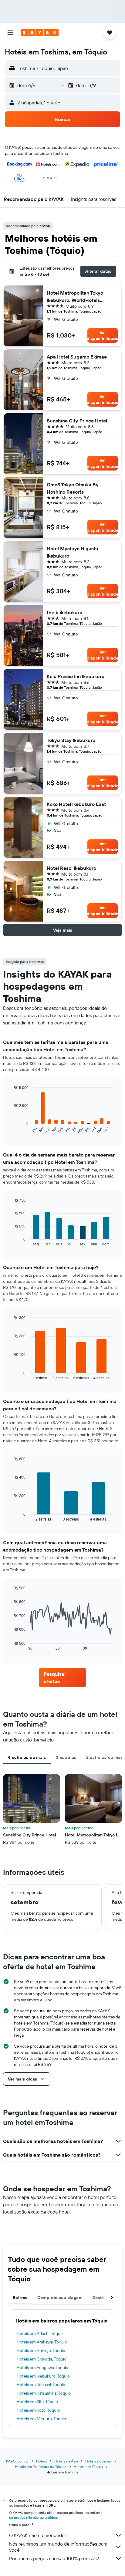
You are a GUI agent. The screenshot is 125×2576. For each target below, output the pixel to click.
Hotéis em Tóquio (88, 2467)
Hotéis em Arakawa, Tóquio (42, 2342)
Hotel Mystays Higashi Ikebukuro (72, 552)
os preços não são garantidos (33, 2517)
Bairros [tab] (20, 2298)
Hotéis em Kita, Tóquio (37, 2402)
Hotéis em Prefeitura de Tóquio (41, 2467)
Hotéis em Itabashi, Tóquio (41, 2385)
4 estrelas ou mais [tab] (27, 1757)
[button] (10, 33)
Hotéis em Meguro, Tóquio (41, 2419)
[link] (63, 1678)
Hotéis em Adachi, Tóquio (40, 2333)
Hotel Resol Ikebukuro (71, 868)
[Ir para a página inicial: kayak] (40, 33)
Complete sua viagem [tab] (60, 2298)
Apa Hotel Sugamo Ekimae (77, 357)
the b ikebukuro (64, 612)
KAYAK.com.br (17, 2461)
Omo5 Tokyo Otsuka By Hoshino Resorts (73, 488)
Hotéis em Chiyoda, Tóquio (42, 2359)
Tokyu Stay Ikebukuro (71, 740)
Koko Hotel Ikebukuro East (76, 804)
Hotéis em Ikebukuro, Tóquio (43, 2376)
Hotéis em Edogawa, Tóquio (42, 2368)
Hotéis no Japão (98, 2461)
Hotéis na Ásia (66, 2461)
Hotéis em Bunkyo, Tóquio (41, 2350)
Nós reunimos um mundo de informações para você (58, 2547)
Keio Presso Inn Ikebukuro (76, 676)
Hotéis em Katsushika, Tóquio (44, 2393)
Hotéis (42, 2461)
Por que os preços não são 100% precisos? (54, 2558)
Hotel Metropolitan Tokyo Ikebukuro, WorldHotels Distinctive (75, 297)
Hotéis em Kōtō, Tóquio (38, 2410)
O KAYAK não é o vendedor (38, 2535)
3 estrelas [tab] (66, 1757)
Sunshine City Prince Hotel (77, 421)
